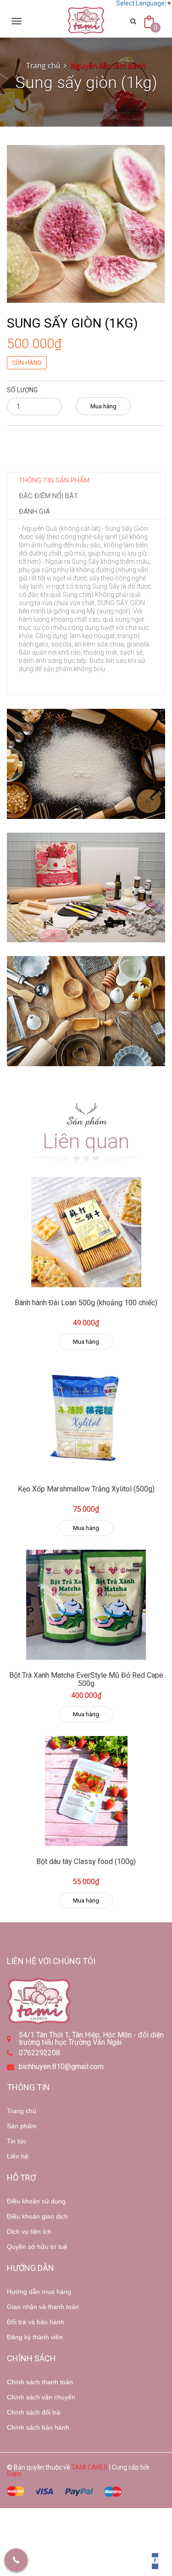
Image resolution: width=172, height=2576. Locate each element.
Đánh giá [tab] (34, 512)
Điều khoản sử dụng (36, 2201)
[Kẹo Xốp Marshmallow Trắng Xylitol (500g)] (86, 1419)
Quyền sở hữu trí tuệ (37, 2247)
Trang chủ (43, 66)
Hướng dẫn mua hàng (39, 2292)
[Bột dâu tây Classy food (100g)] (86, 1791)
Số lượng (22, 390)
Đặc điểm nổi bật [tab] (48, 496)
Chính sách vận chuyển (41, 2397)
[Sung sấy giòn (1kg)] (86, 223)
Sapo (14, 2474)
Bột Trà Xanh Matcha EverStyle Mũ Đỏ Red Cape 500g (86, 1679)
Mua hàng (103, 406)
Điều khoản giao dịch (37, 2216)
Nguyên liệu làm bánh (108, 66)
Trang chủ (22, 2111)
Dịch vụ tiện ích (29, 2231)
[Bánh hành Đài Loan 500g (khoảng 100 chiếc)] (86, 1232)
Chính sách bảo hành (38, 2427)
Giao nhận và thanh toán (43, 2307)
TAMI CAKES (89, 2467)
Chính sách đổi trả (33, 2412)
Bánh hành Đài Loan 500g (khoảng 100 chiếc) (86, 1303)
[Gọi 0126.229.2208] (16, 2560)
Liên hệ (18, 2156)
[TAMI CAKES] (86, 20)
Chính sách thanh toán (40, 2382)
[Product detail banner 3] (86, 1011)
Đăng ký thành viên (35, 2337)
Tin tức (17, 2141)
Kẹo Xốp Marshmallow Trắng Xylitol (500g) (86, 1489)
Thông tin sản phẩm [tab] (54, 480)
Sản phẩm (22, 2126)
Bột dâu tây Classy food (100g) (86, 1861)
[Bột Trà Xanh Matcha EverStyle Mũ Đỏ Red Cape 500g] (86, 1605)
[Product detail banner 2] (86, 888)
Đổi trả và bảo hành (36, 2322)
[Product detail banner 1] (86, 764)
